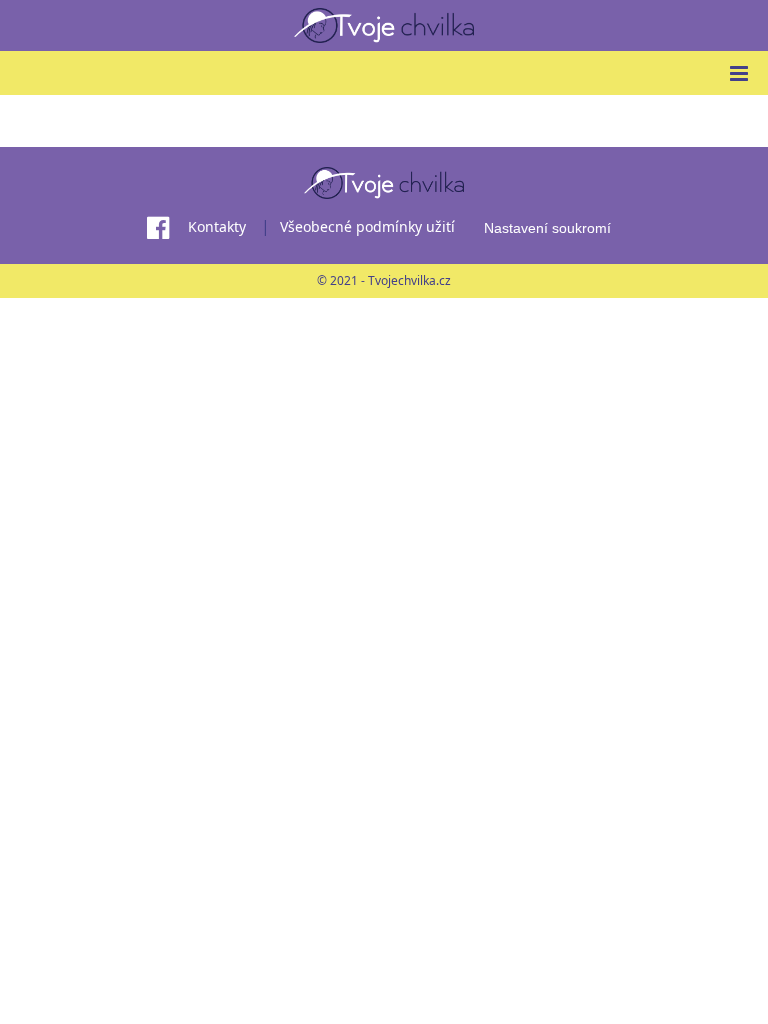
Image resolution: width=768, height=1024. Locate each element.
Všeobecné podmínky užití (367, 226)
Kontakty (217, 226)
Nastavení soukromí (547, 228)
